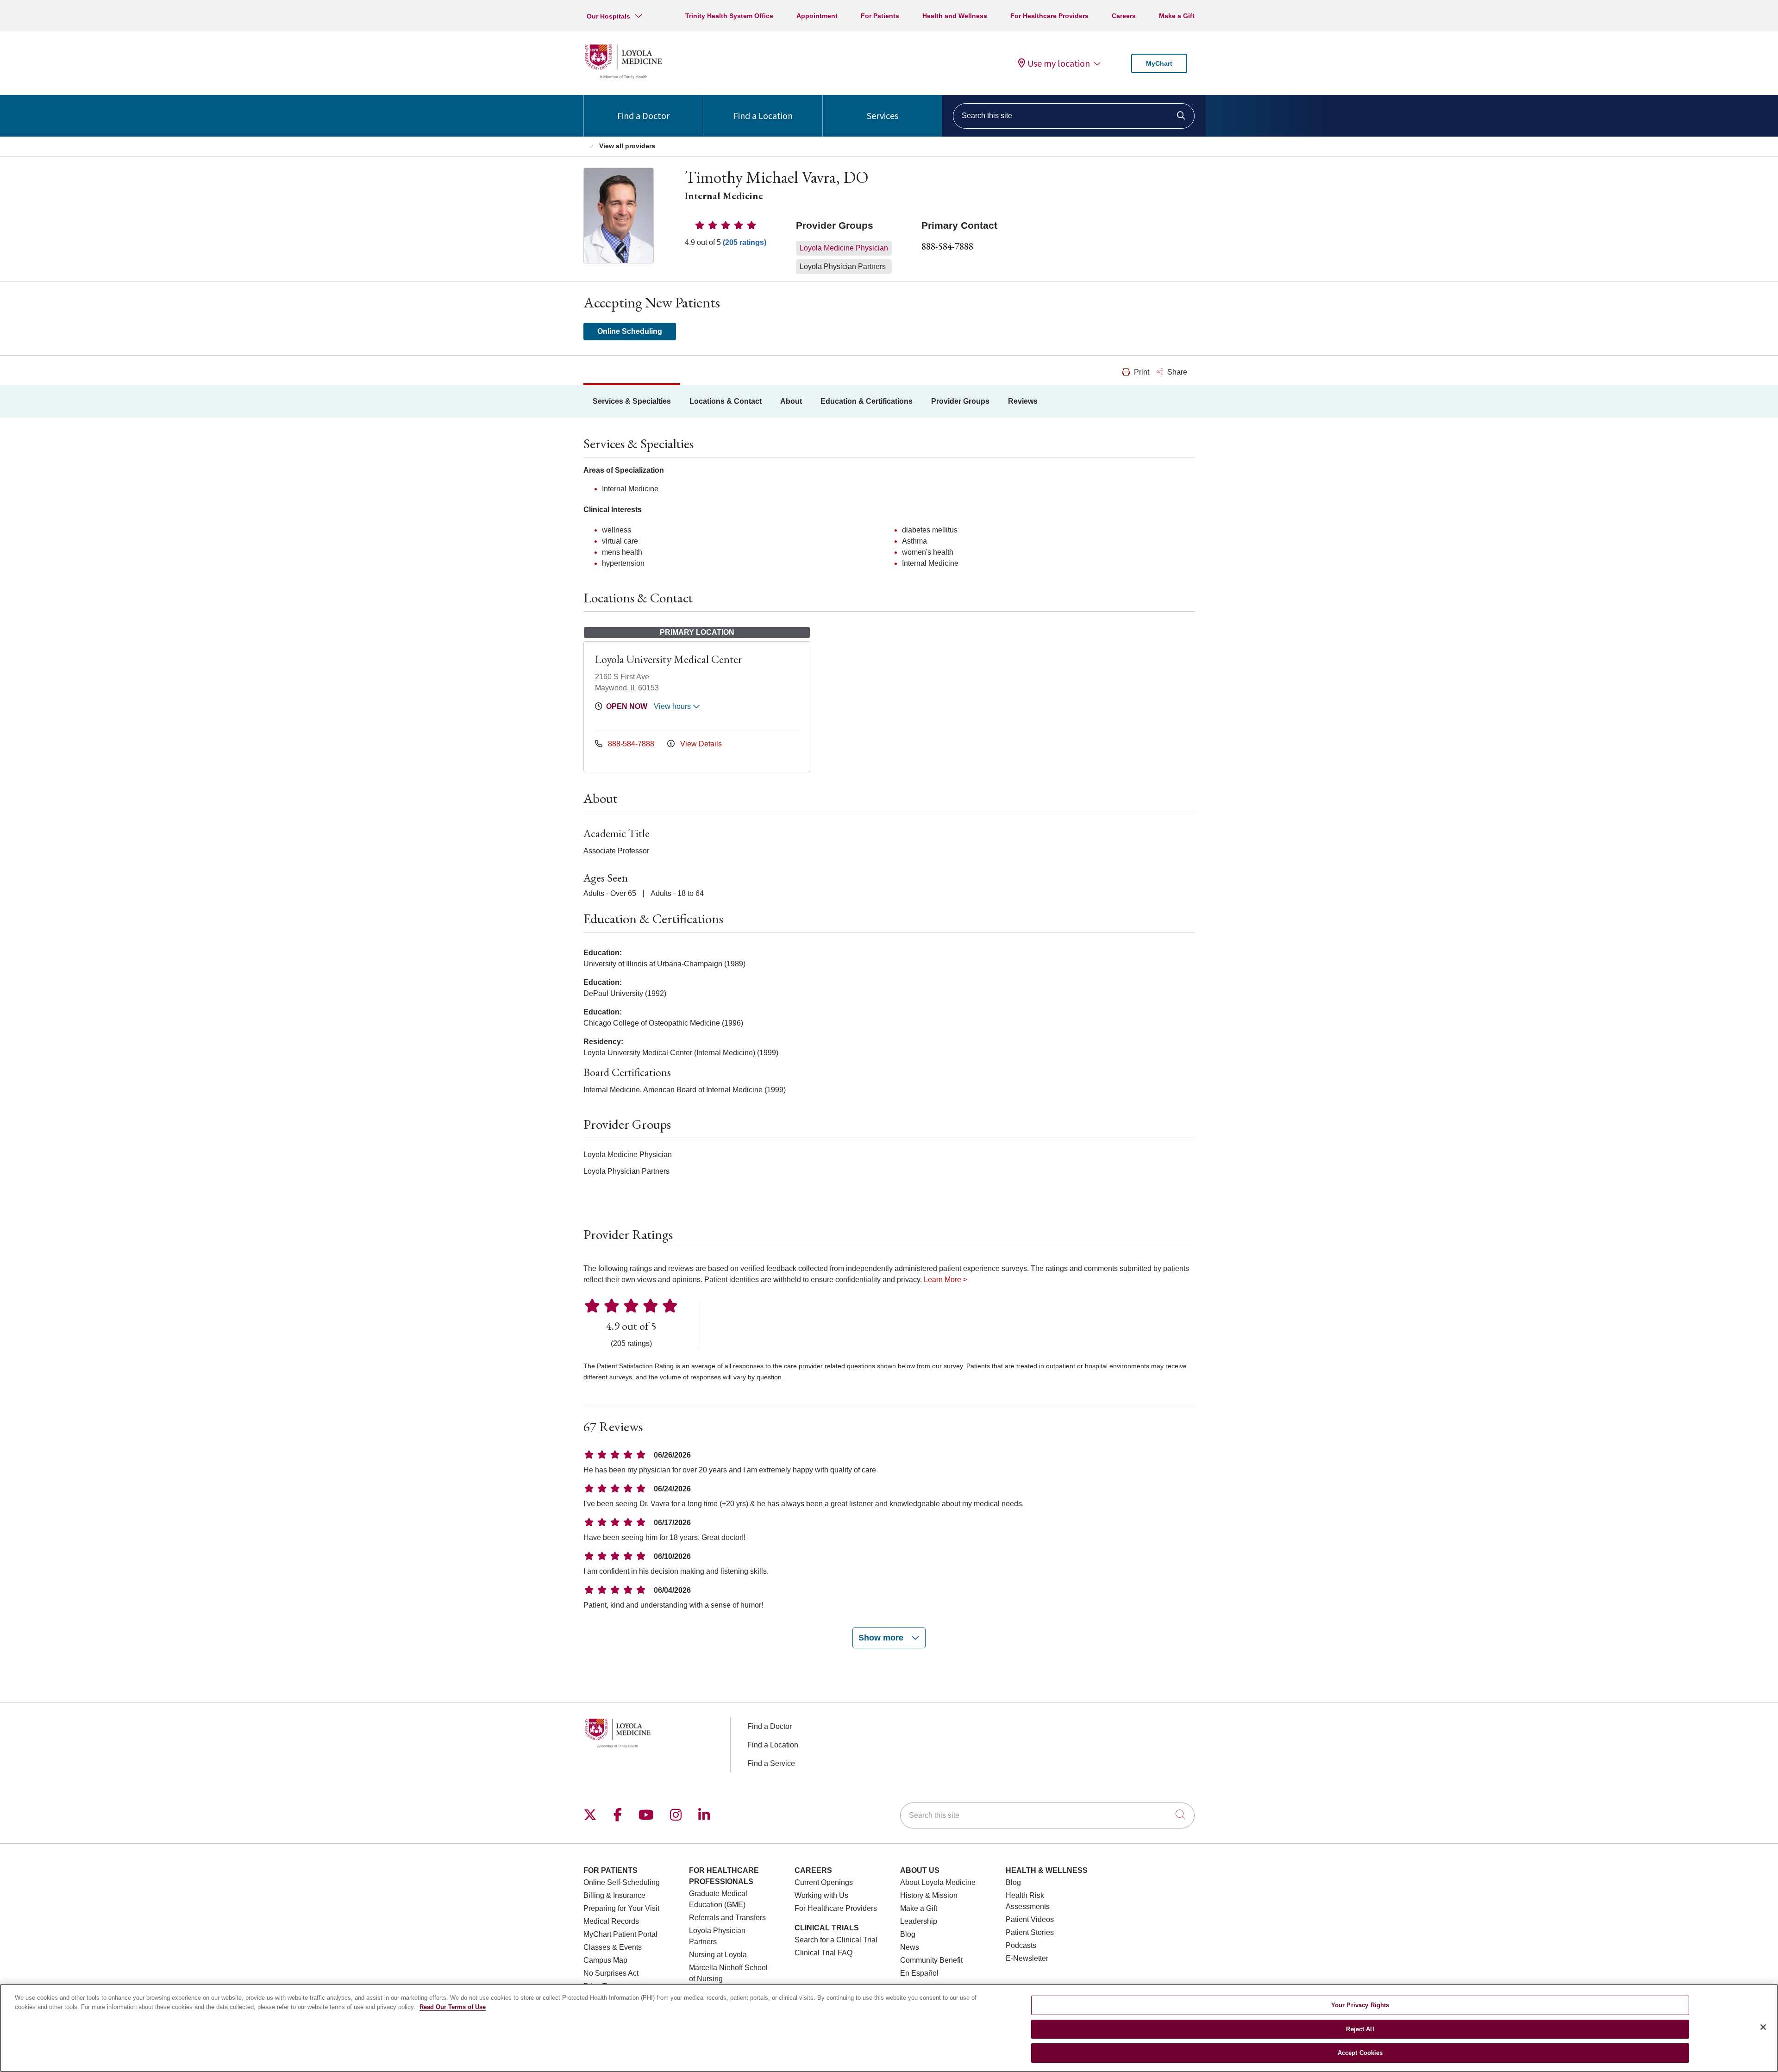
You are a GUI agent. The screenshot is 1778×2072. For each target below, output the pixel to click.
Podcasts (1021, 1945)
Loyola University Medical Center (668, 659)
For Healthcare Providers (1049, 16)
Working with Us (821, 1895)
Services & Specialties (632, 401)
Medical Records (611, 1921)
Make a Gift (1177, 16)
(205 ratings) (745, 242)
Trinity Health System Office (729, 16)
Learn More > (945, 1280)
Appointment (817, 16)
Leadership (919, 1921)
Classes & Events (613, 1947)
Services (883, 116)
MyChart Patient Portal (620, 1934)
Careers (1124, 16)
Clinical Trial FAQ (823, 1953)
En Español (919, 1973)
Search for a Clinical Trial (836, 1940)
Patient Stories (1030, 1932)
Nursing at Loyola (718, 1955)
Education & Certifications (867, 401)
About (791, 401)
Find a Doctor (643, 116)
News (910, 1947)
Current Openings (824, 1882)
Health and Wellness (955, 16)
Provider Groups (960, 401)
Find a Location (763, 116)
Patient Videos (1030, 1919)
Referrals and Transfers (727, 1918)
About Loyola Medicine (938, 1882)
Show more (882, 1638)
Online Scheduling (630, 331)
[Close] (1763, 2027)
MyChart (1159, 63)
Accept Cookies (1360, 2053)
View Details (700, 744)
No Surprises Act (611, 1973)
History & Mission (929, 1895)
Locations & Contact (726, 401)
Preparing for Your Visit (621, 1908)
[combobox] (1074, 116)
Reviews (1023, 401)
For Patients (880, 16)
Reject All (1360, 2029)
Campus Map (605, 1960)
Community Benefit (931, 1960)
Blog (908, 1934)
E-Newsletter (1027, 1958)
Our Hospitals (608, 16)
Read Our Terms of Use (453, 2007)
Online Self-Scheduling (622, 1882)
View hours (673, 706)
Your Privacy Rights (1360, 2005)
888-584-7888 (947, 246)
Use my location (1059, 63)
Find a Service (771, 1763)
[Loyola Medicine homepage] (623, 78)
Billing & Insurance (614, 1895)
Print (1141, 372)
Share (1176, 372)
